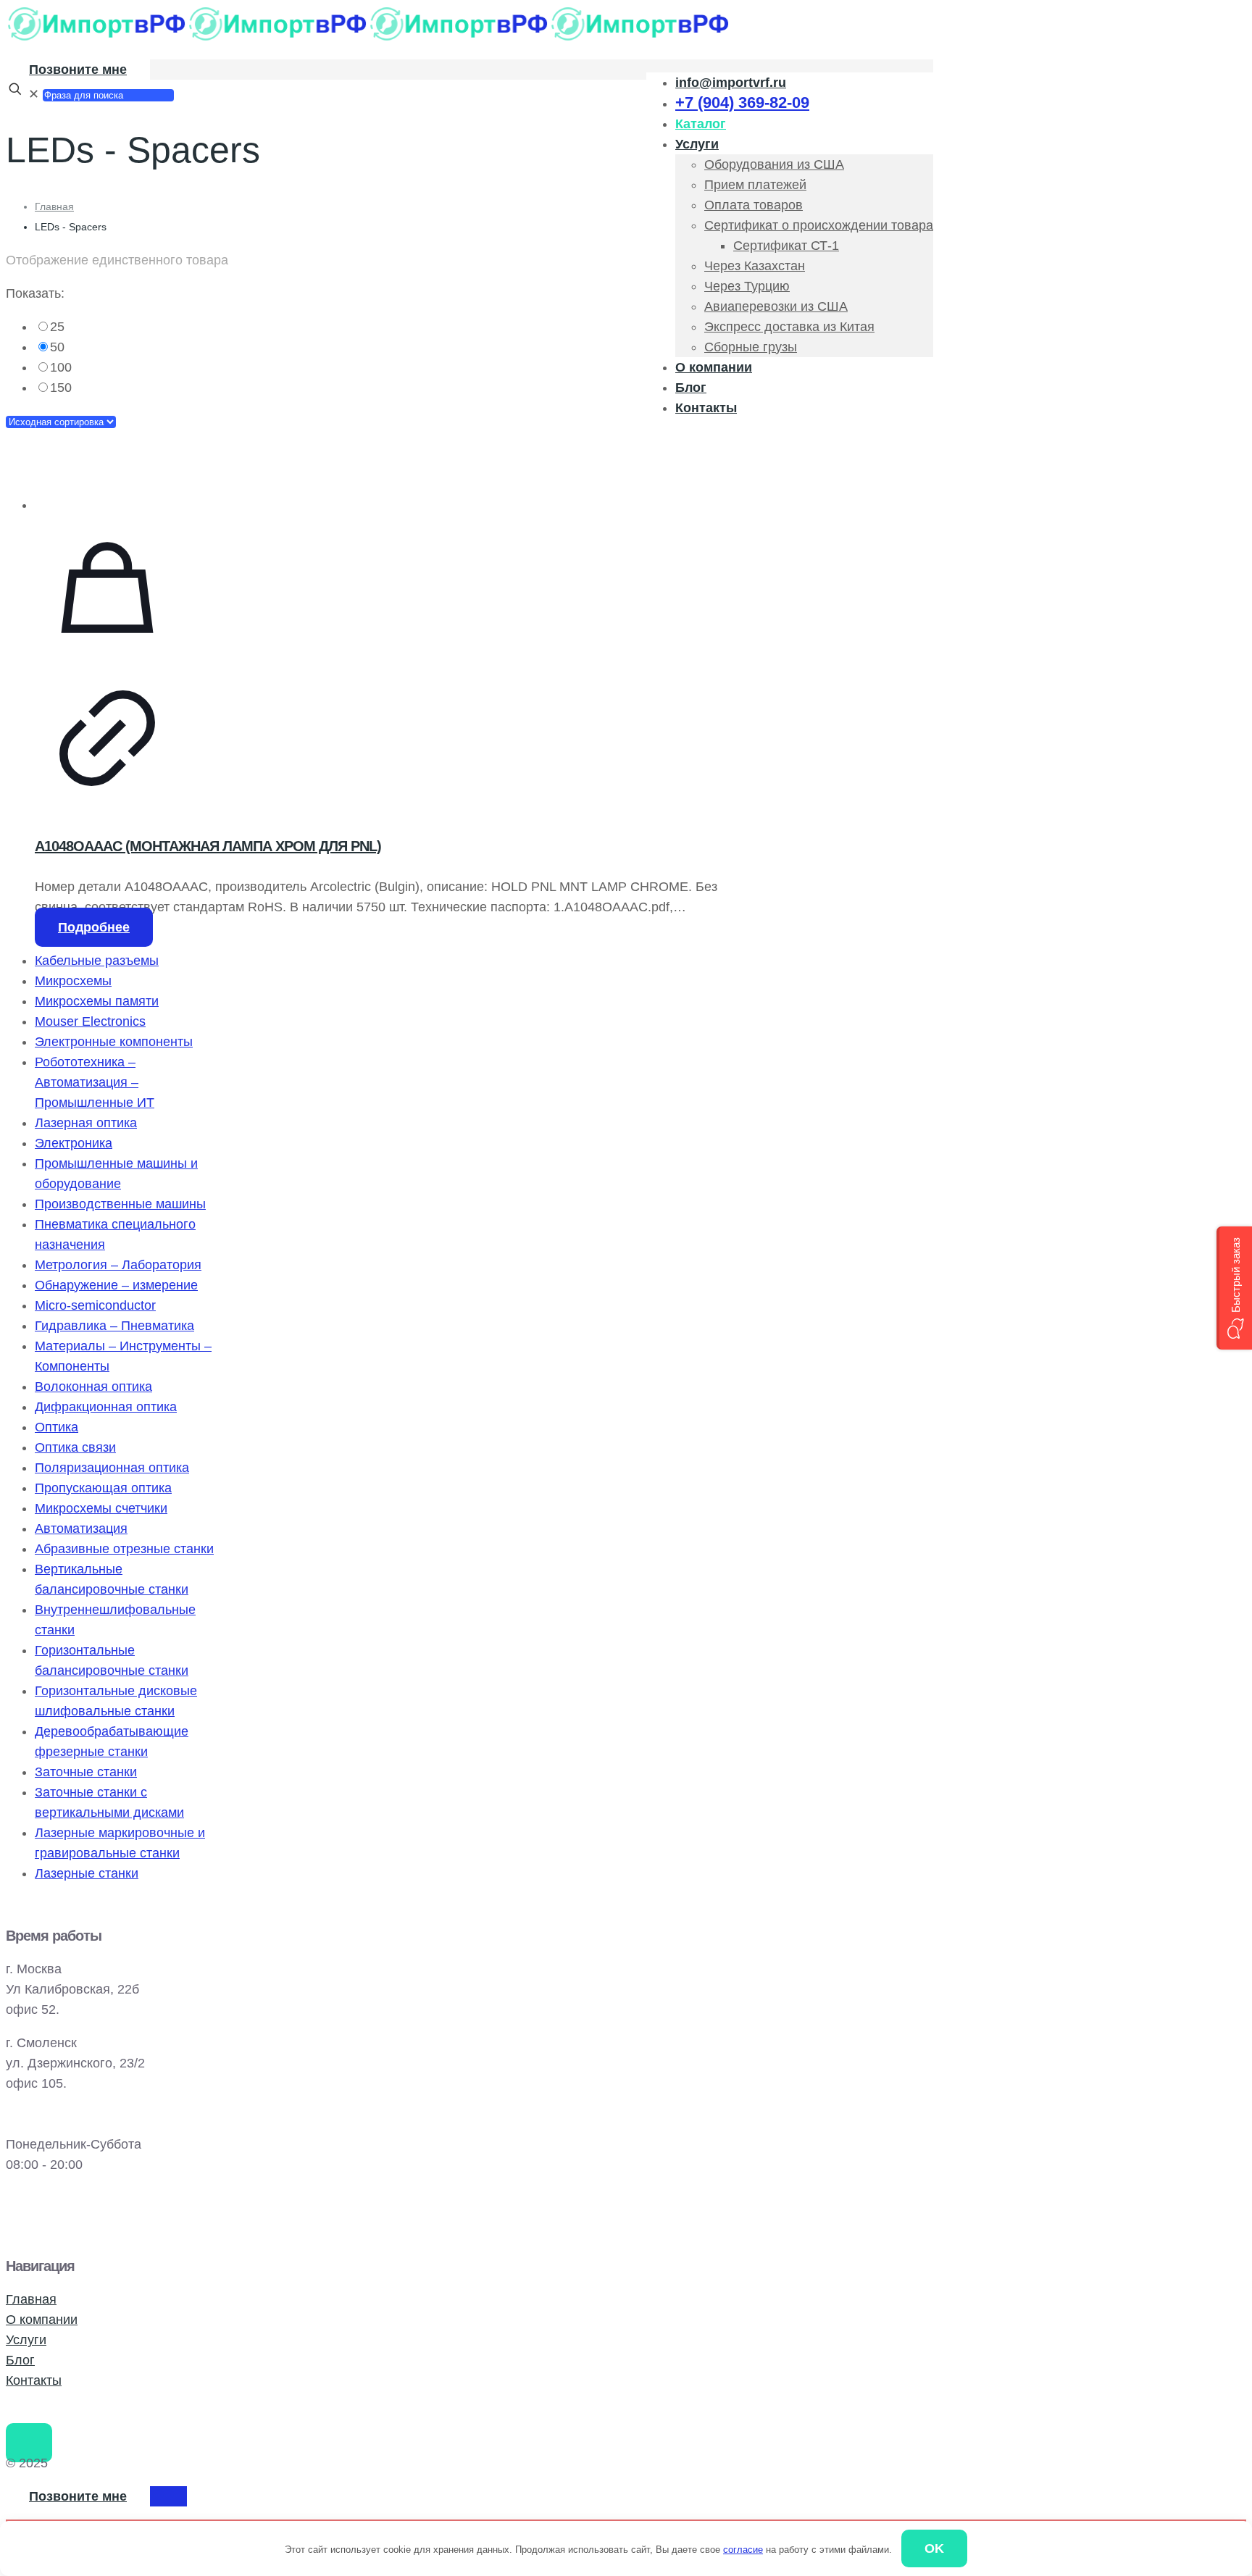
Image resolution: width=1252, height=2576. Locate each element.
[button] (1234, 1288)
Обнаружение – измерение (116, 1285)
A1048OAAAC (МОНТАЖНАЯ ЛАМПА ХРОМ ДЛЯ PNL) (208, 846)
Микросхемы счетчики (101, 1508)
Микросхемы (73, 981)
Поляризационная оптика (112, 1468)
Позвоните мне (78, 70)
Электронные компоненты (114, 1042)
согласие (743, 2550)
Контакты (34, 2380)
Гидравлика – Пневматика (114, 1326)
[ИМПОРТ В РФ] (368, 38)
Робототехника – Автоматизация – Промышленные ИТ (95, 1082)
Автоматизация (81, 1529)
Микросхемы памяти (97, 1001)
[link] (383, 327)
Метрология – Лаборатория (118, 1265)
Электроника (74, 1143)
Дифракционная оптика (106, 1407)
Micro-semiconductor (95, 1305)
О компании (42, 2320)
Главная (54, 206)
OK (934, 2548)
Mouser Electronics (90, 1021)
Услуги (26, 2340)
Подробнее (94, 927)
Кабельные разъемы (97, 961)
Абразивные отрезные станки (124, 1549)
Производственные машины (120, 1204)
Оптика (57, 1427)
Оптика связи (75, 1447)
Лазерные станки (87, 1873)
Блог (20, 2360)
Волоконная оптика (93, 1387)
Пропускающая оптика (103, 1488)
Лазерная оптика (86, 1123)
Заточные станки (86, 1772)
